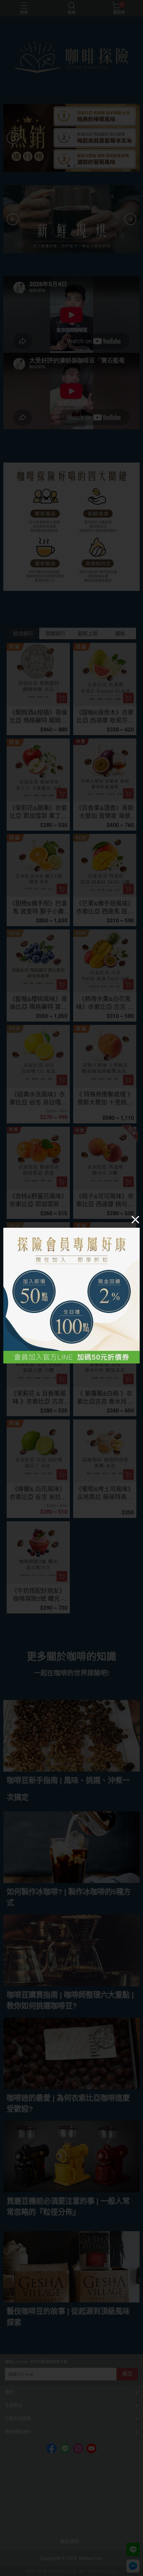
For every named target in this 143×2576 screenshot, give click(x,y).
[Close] (135, 1219)
